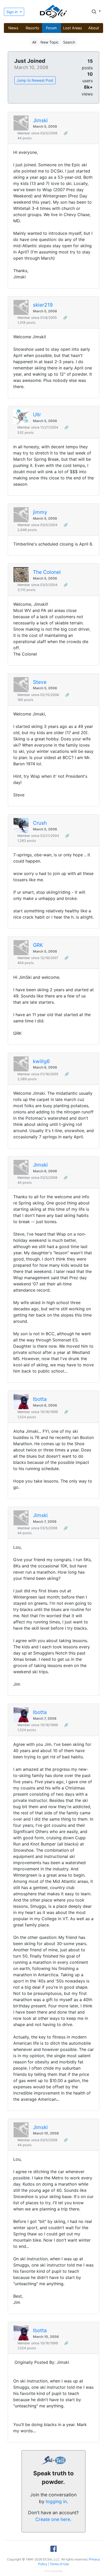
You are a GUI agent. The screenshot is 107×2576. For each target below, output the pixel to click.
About (94, 28)
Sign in (12, 12)
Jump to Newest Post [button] (35, 80)
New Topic (50, 42)
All (34, 42)
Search (69, 42)
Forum (51, 28)
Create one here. (53, 2519)
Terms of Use (59, 2564)
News (13, 28)
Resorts (32, 28)
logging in (56, 2501)
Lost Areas (73, 28)
